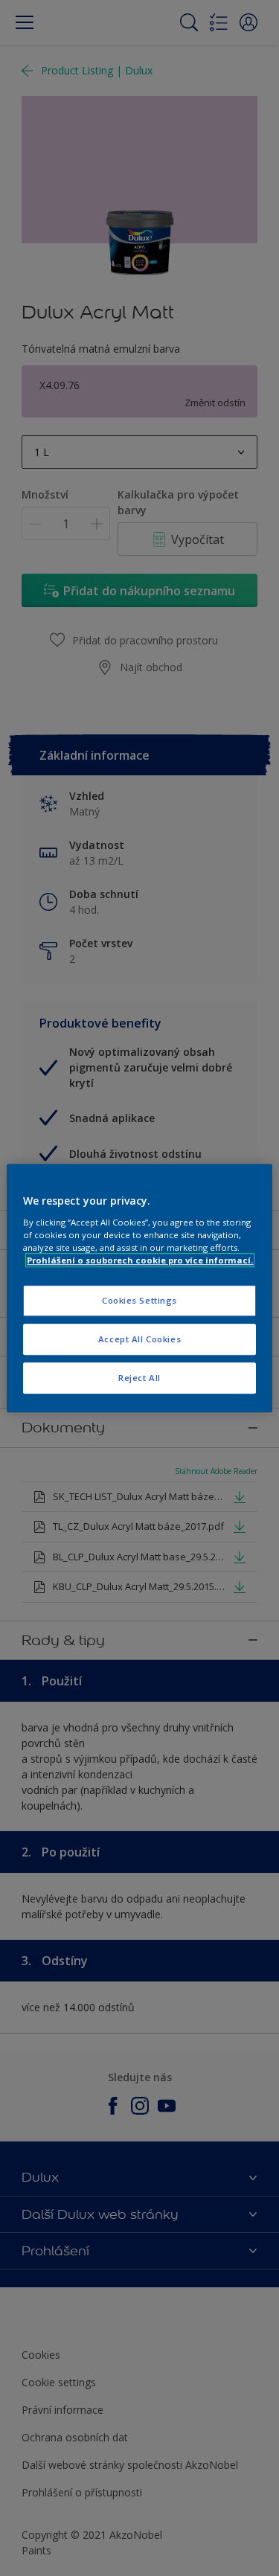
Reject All (139, 1378)
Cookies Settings (139, 1300)
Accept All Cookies (139, 1339)
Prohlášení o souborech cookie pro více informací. (140, 1260)
